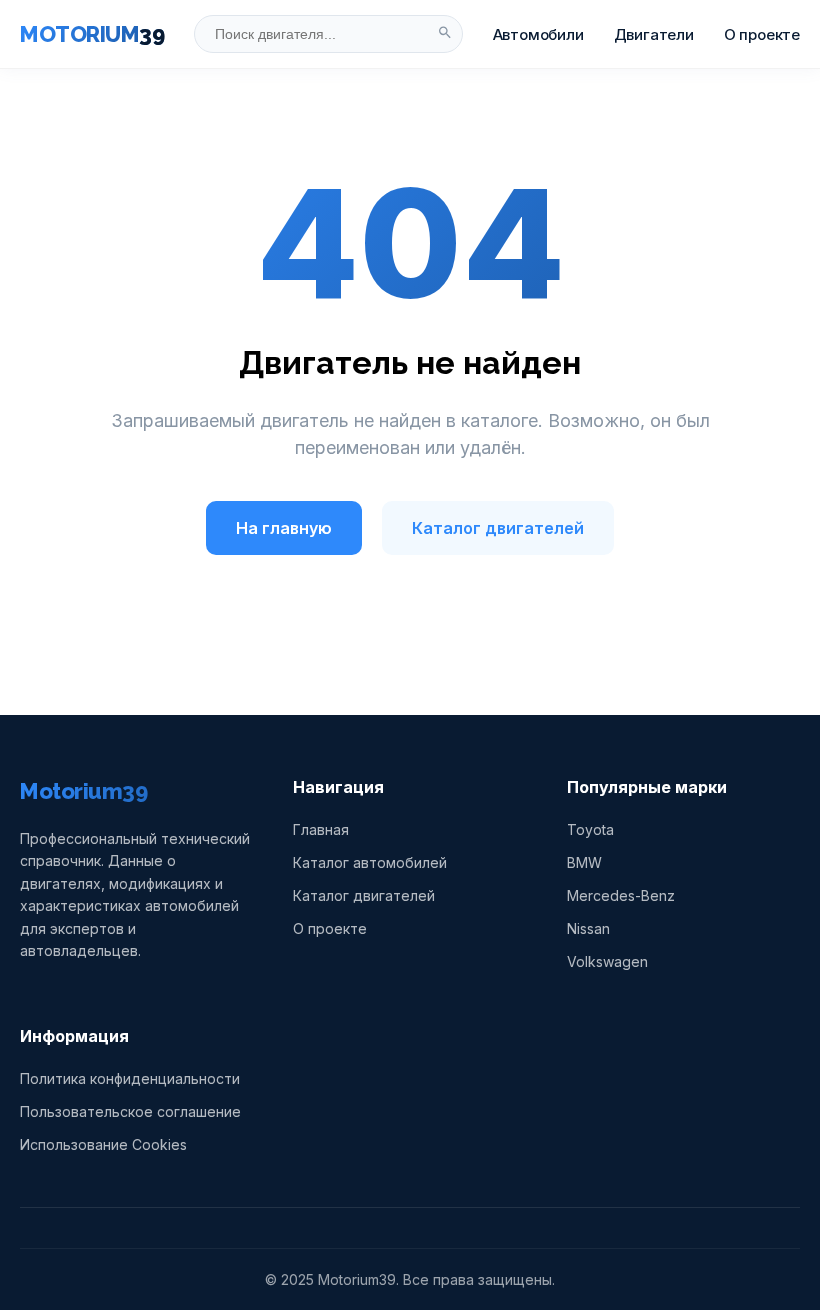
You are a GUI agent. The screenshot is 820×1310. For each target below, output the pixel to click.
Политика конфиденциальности (130, 1078)
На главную (284, 528)
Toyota (590, 829)
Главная (321, 829)
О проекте (762, 34)
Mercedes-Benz (621, 895)
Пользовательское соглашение (130, 1111)
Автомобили (538, 34)
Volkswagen (607, 961)
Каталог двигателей (498, 528)
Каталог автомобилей (370, 862)
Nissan (588, 928)
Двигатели (654, 34)
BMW (584, 862)
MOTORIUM (92, 34)
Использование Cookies (103, 1144)
